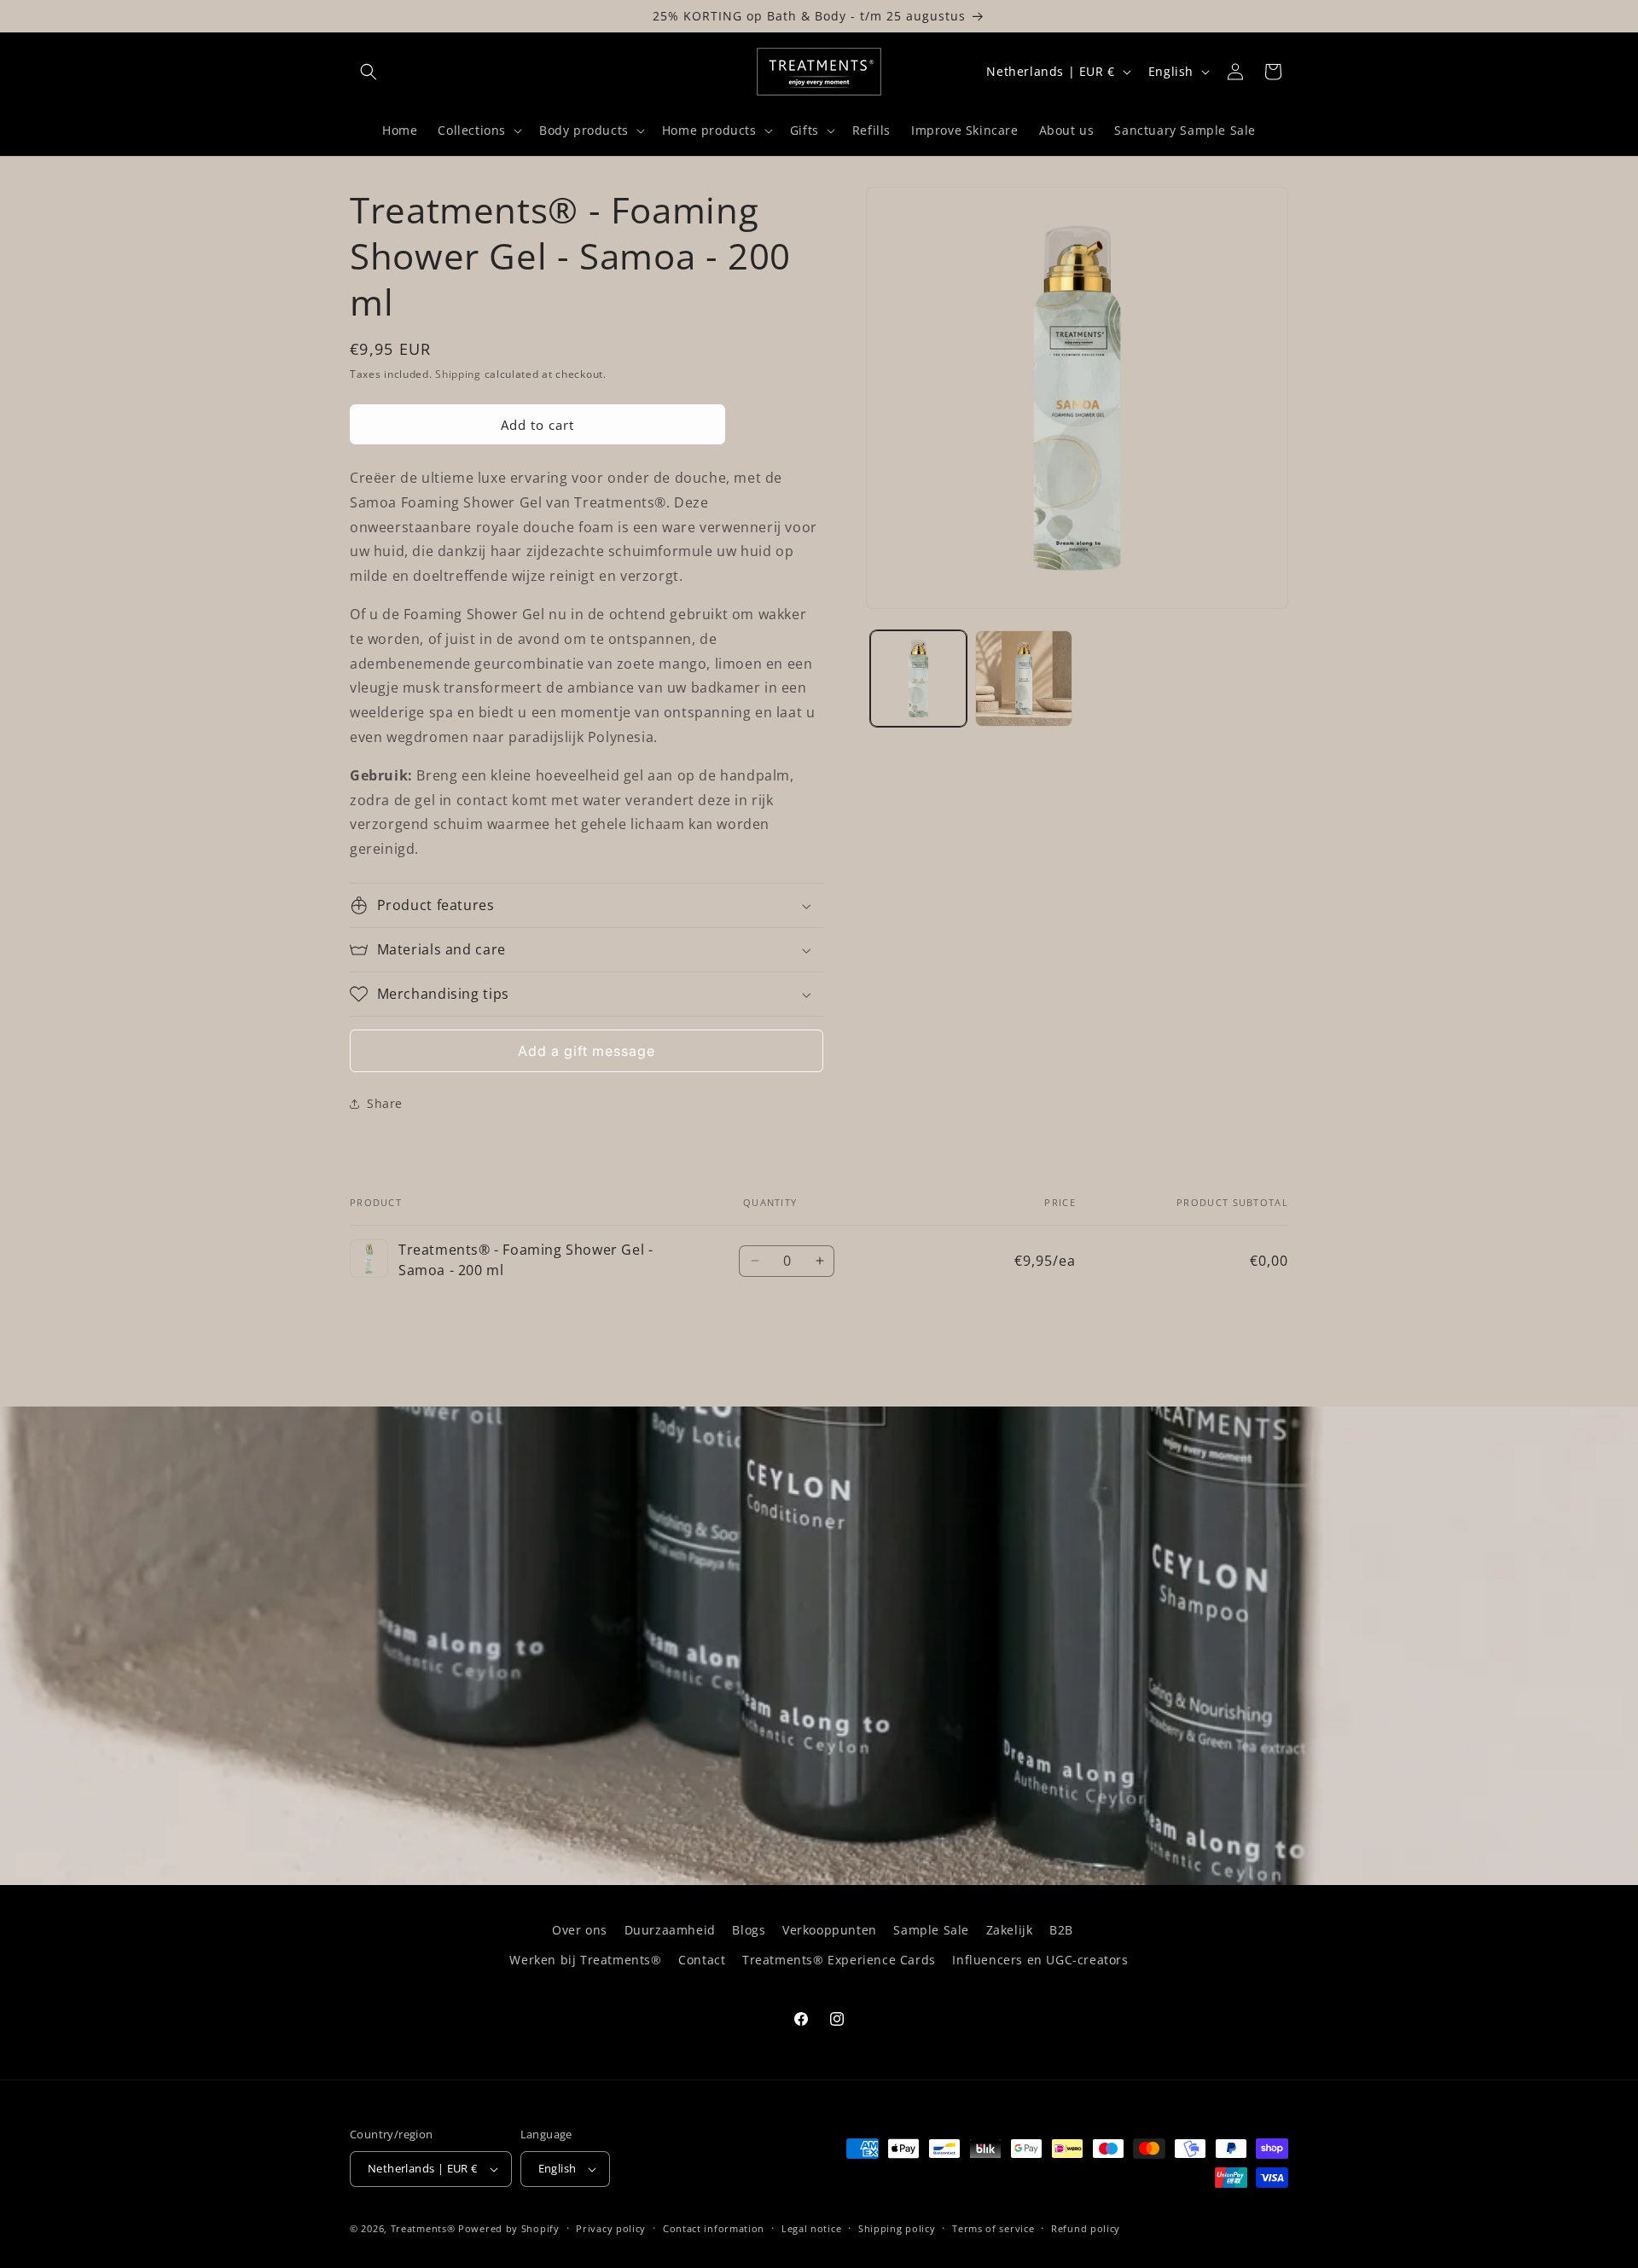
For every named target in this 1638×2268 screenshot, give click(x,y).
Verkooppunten (830, 1930)
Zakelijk (1010, 1930)
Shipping (458, 374)
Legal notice (811, 2228)
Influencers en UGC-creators (1040, 1960)
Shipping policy (897, 2228)
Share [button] (385, 1103)
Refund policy (1086, 2228)
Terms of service (993, 2228)
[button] (369, 72)
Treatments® (423, 2228)
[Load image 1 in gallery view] (918, 679)
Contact (702, 1960)
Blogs (749, 1930)
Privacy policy (611, 2228)
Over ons (580, 1930)
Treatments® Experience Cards (839, 1960)
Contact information (714, 2228)
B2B (1061, 1930)
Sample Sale (931, 1930)
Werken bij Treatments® (585, 1960)
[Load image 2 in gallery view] (1023, 679)
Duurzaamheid (670, 1930)
